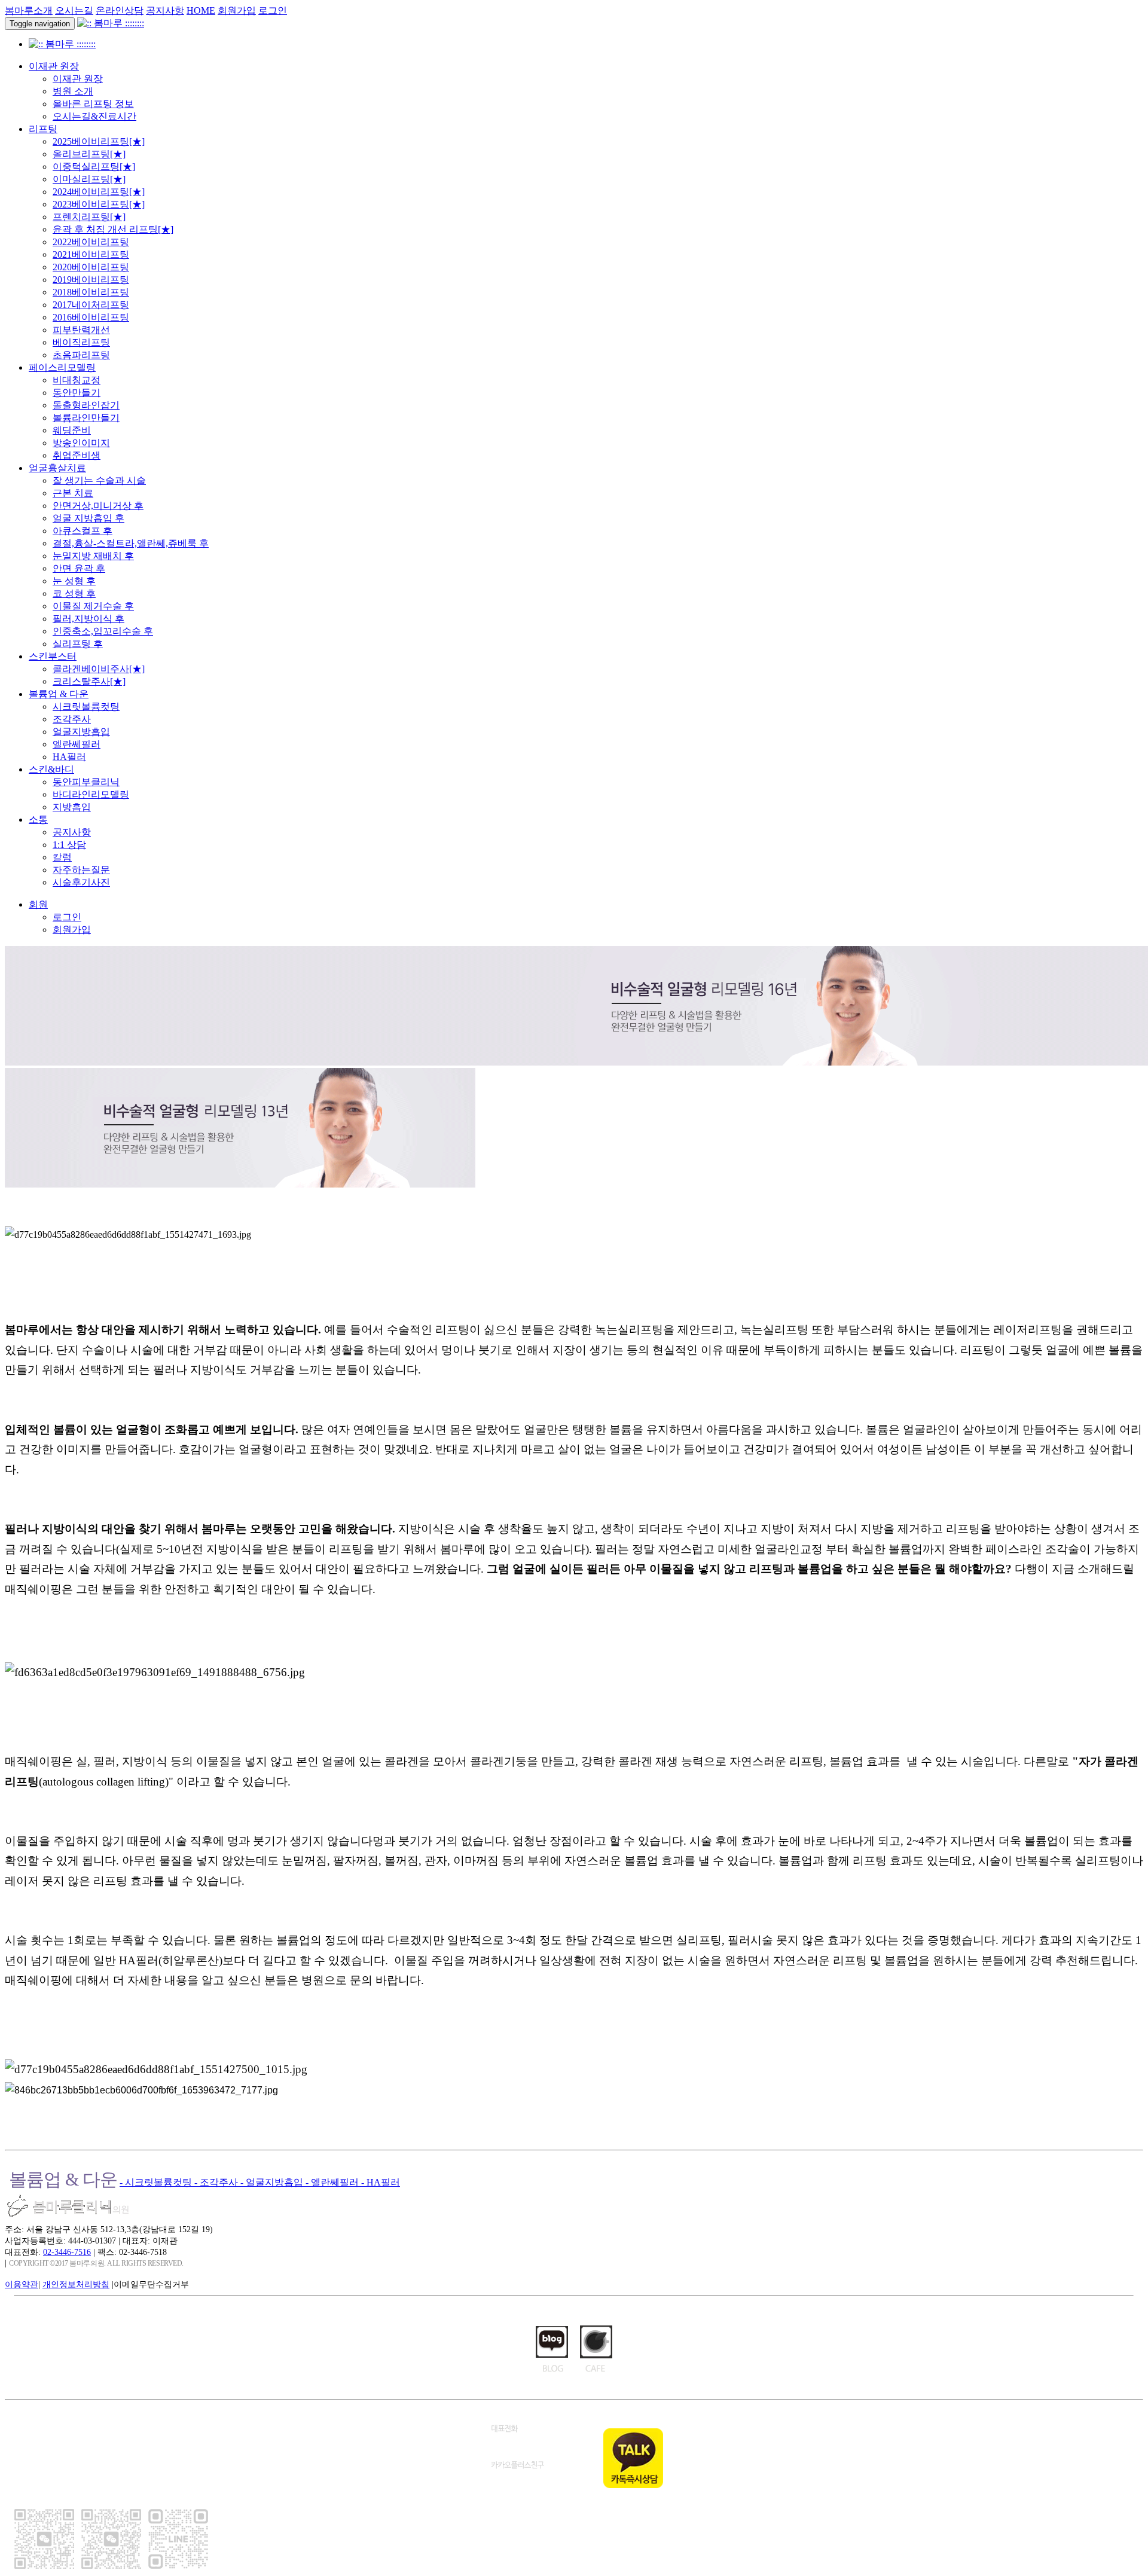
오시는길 (74, 10)
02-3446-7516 (67, 2252)
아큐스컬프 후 (83, 531)
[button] (38, 904)
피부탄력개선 (81, 330)
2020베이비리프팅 (91, 267)
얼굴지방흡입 (81, 732)
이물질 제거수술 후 (93, 606)
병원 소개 (73, 91)
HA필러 (69, 757)
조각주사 (72, 719)
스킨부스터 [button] (53, 656)
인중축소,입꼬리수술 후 (103, 631)
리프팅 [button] (43, 129)
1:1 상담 (69, 845)
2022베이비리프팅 (91, 242)
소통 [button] (38, 820)
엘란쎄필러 (77, 744)
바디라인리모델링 (91, 794)
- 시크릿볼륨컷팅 (157, 2182)
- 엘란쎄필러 (333, 2182)
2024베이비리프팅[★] (99, 192)
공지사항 (165, 10)
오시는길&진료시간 (94, 116)
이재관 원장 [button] (54, 66)
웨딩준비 (72, 430)
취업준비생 (77, 455)
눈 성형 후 (74, 581)
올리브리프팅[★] (89, 154)
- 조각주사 (217, 2182)
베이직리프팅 (81, 342)
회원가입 (237, 10)
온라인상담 (120, 10)
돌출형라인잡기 (86, 405)
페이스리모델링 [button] (62, 367)
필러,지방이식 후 (88, 619)
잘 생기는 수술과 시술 (99, 480)
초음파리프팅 (81, 355)
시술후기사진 (81, 882)
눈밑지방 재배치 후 (93, 556)
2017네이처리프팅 (91, 305)
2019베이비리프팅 (91, 280)
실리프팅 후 (78, 644)
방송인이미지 (81, 443)
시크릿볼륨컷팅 (86, 706)
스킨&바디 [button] (51, 769)
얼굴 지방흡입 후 (88, 518)
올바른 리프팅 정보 (93, 104)
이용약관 (22, 2284)
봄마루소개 (29, 10)
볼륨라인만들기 (86, 418)
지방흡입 (72, 807)
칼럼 (62, 857)
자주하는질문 (81, 870)
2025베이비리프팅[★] (99, 141)
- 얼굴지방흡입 (273, 2182)
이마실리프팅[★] (89, 179)
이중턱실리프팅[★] (94, 167)
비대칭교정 (77, 380)
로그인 (273, 10)
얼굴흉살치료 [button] (57, 468)
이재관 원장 (78, 79)
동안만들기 (77, 393)
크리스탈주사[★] (89, 681)
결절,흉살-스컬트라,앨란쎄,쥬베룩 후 (131, 543)
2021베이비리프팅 (91, 254)
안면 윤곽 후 (79, 568)
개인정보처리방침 (76, 2284)
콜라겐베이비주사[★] (99, 669)
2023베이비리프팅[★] (99, 204)
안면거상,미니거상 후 (98, 506)
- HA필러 (381, 2182)
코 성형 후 (74, 593)
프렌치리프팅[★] (89, 217)
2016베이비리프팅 (91, 317)
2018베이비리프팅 (91, 292)
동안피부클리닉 (86, 782)
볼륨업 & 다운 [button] (59, 694)
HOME (201, 10)
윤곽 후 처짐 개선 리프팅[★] (113, 229)
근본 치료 (73, 493)
